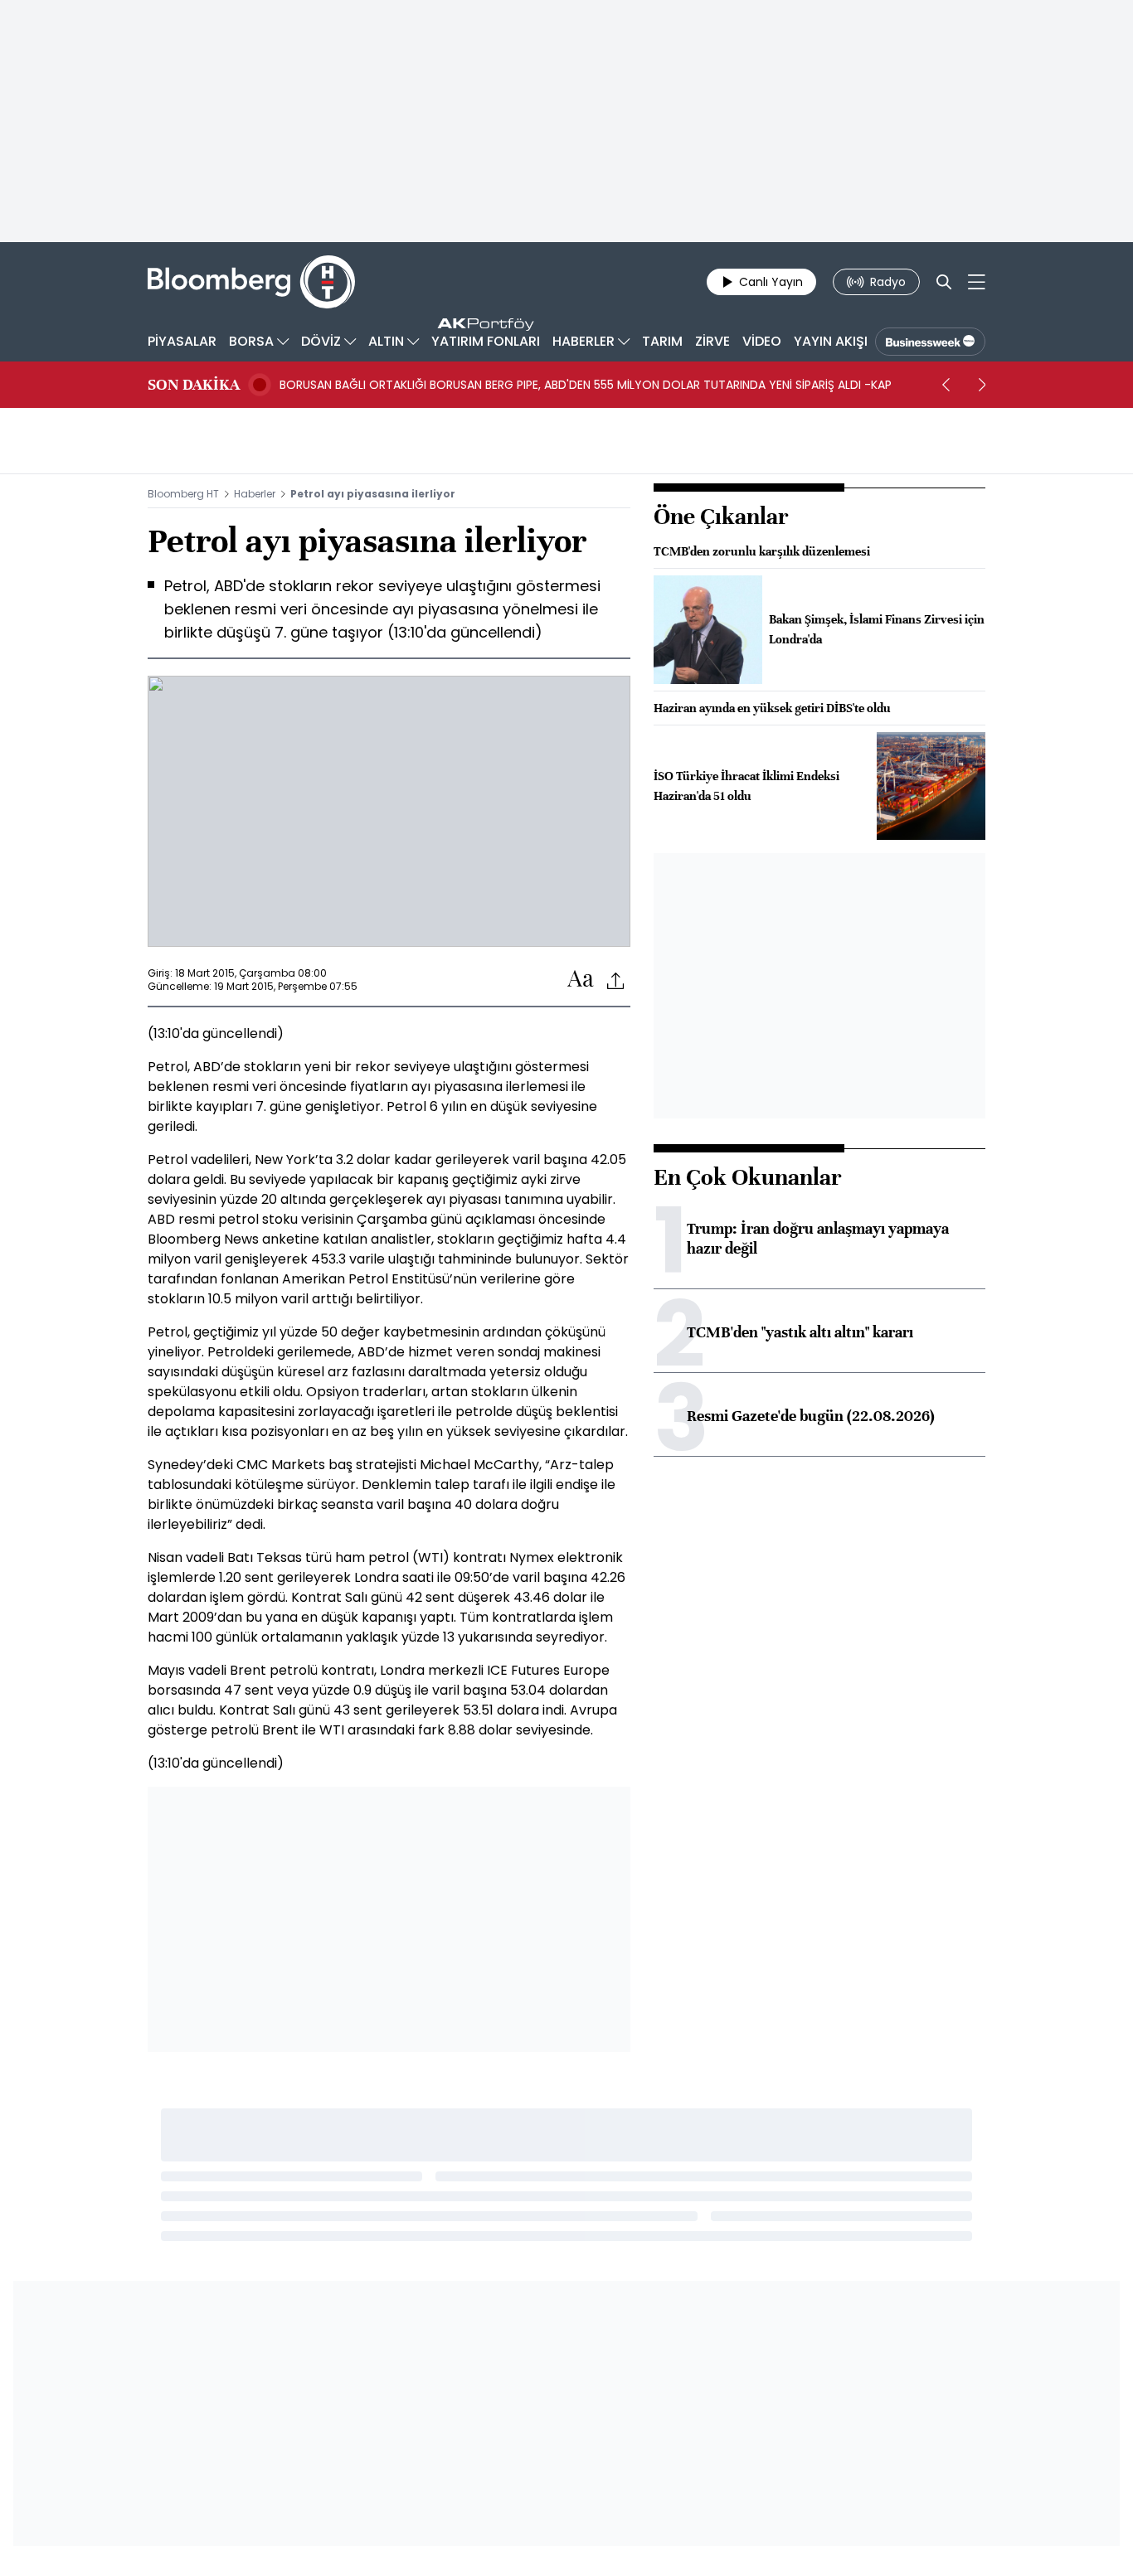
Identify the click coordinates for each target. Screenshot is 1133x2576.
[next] (982, 385)
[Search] (944, 282)
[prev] (946, 385)
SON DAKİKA (194, 385)
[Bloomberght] (251, 282)
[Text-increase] (581, 980)
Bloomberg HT (183, 494)
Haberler (255, 494)
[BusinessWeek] (930, 342)
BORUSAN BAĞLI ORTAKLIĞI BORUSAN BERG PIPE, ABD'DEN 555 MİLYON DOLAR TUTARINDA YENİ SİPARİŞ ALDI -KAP (586, 385)
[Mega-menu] (977, 282)
